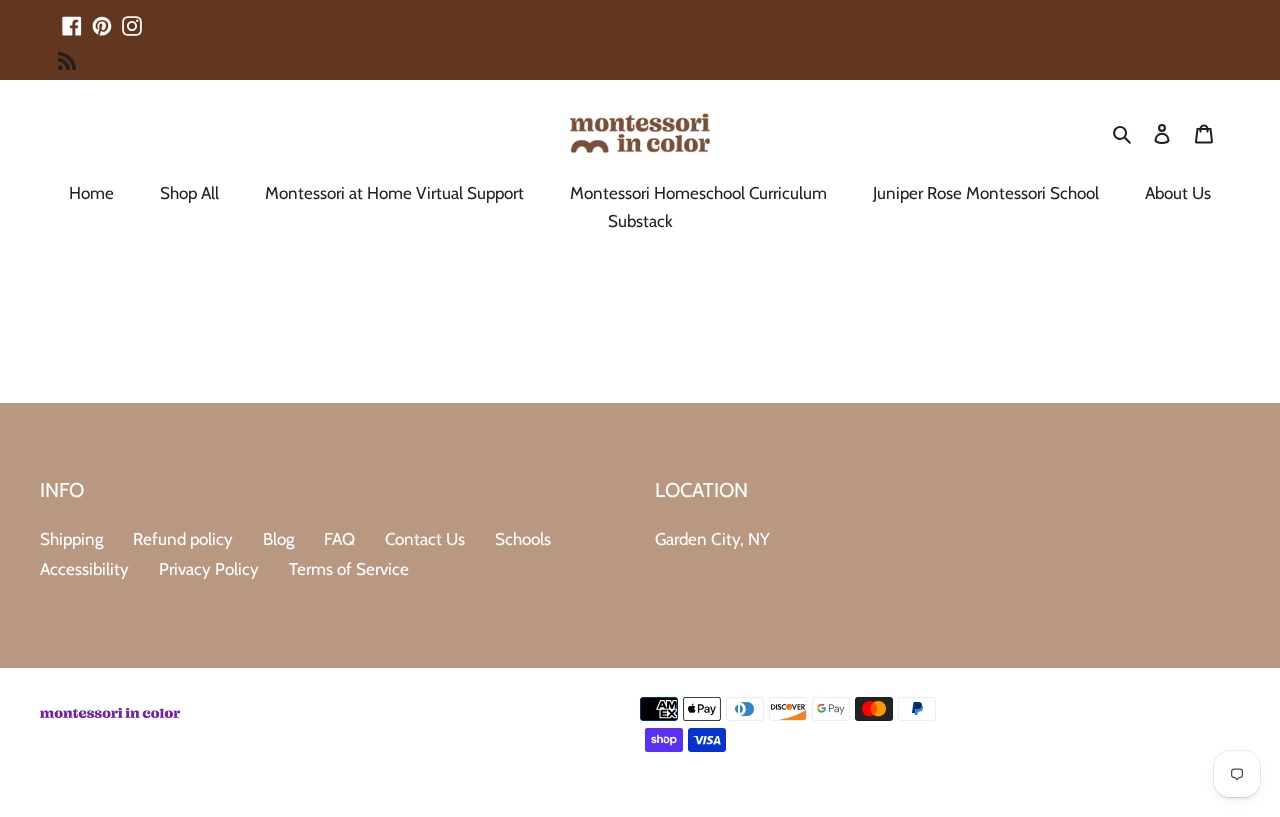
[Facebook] (72, 17)
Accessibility (84, 569)
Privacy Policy (209, 569)
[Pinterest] (102, 17)
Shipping (71, 539)
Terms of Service (349, 569)
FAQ (339, 539)
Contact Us (425, 539)
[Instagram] (132, 17)
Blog (278, 539)
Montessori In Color (1182, 785)
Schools (523, 539)
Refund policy (183, 539)
